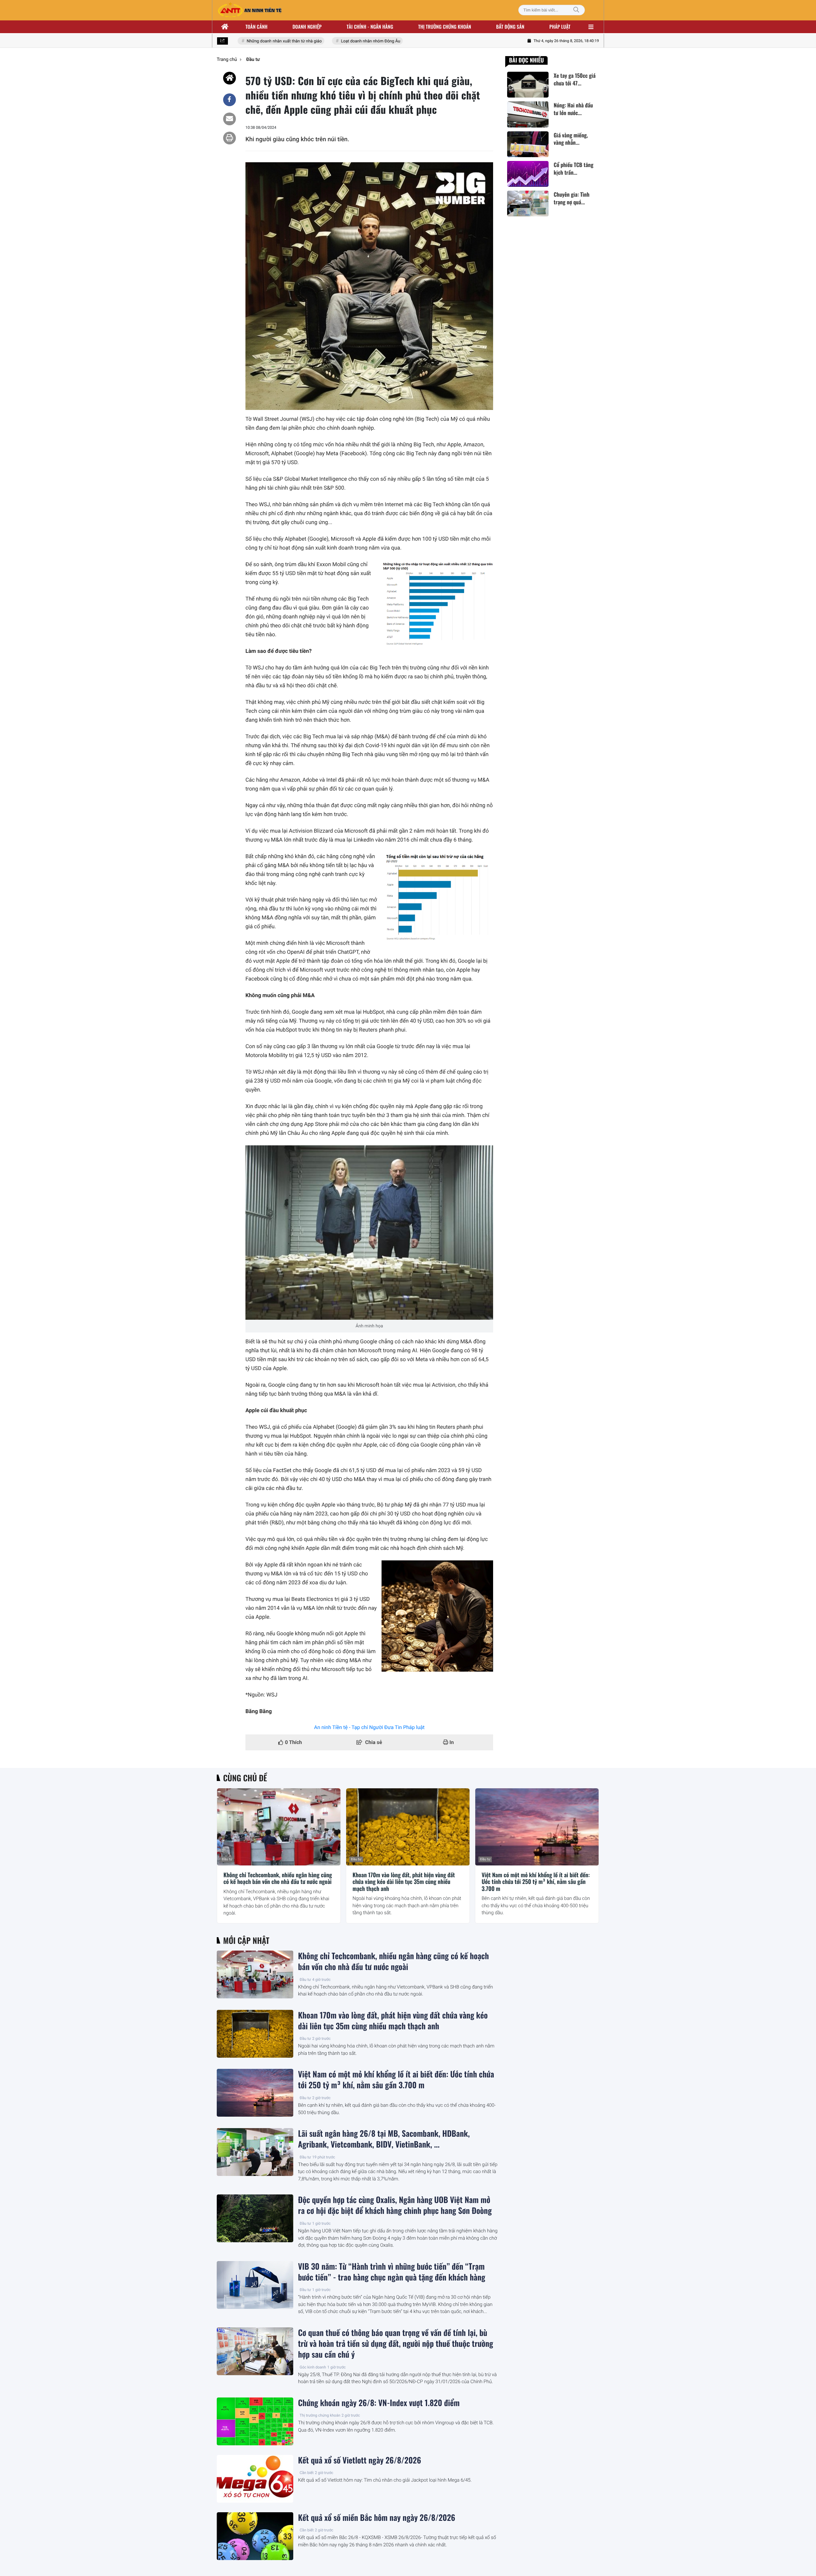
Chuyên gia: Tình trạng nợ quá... (572, 198)
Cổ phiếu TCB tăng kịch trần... (573, 169)
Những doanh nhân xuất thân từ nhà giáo (253, 41)
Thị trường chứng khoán (445, 27)
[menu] (591, 27)
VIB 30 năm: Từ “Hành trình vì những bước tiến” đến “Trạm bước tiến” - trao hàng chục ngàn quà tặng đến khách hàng (392, 2272)
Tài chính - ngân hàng (370, 27)
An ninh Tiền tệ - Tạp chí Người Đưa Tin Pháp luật (369, 1727)
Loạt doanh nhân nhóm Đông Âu (339, 41)
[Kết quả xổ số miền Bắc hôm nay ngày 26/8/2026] (255, 2536)
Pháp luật (560, 27)
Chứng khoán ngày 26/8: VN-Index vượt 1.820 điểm (379, 2403)
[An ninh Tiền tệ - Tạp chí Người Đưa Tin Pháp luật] (250, 10)
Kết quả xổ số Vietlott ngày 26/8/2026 (360, 2460)
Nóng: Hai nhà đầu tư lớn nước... (573, 109)
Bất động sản (510, 27)
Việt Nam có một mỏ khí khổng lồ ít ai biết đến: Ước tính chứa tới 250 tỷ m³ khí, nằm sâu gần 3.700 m (536, 1882)
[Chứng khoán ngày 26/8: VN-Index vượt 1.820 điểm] (255, 2421)
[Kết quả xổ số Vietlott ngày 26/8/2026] (255, 2479)
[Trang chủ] (225, 27)
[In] (229, 138)
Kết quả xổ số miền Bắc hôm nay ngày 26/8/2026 (377, 2518)
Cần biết (307, 2473)
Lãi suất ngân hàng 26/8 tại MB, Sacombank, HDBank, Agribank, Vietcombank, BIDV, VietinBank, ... (384, 2139)
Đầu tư (227, 1859)
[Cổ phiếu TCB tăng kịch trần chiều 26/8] (528, 174)
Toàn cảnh (256, 27)
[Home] (229, 78)
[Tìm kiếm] (576, 10)
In (451, 1742)
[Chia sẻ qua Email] (229, 119)
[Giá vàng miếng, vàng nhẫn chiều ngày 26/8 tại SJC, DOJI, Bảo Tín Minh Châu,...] (528, 144)
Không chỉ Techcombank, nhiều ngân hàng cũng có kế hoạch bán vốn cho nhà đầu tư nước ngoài (278, 1879)
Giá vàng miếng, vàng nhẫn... (571, 139)
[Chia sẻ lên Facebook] (229, 100)
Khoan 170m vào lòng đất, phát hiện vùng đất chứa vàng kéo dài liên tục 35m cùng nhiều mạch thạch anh (404, 1882)
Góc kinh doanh (313, 2367)
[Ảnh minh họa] (369, 1233)
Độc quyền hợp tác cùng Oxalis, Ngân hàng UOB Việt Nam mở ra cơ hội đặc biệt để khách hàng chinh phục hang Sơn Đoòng (395, 2205)
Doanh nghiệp (307, 27)
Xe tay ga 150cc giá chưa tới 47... (575, 79)
